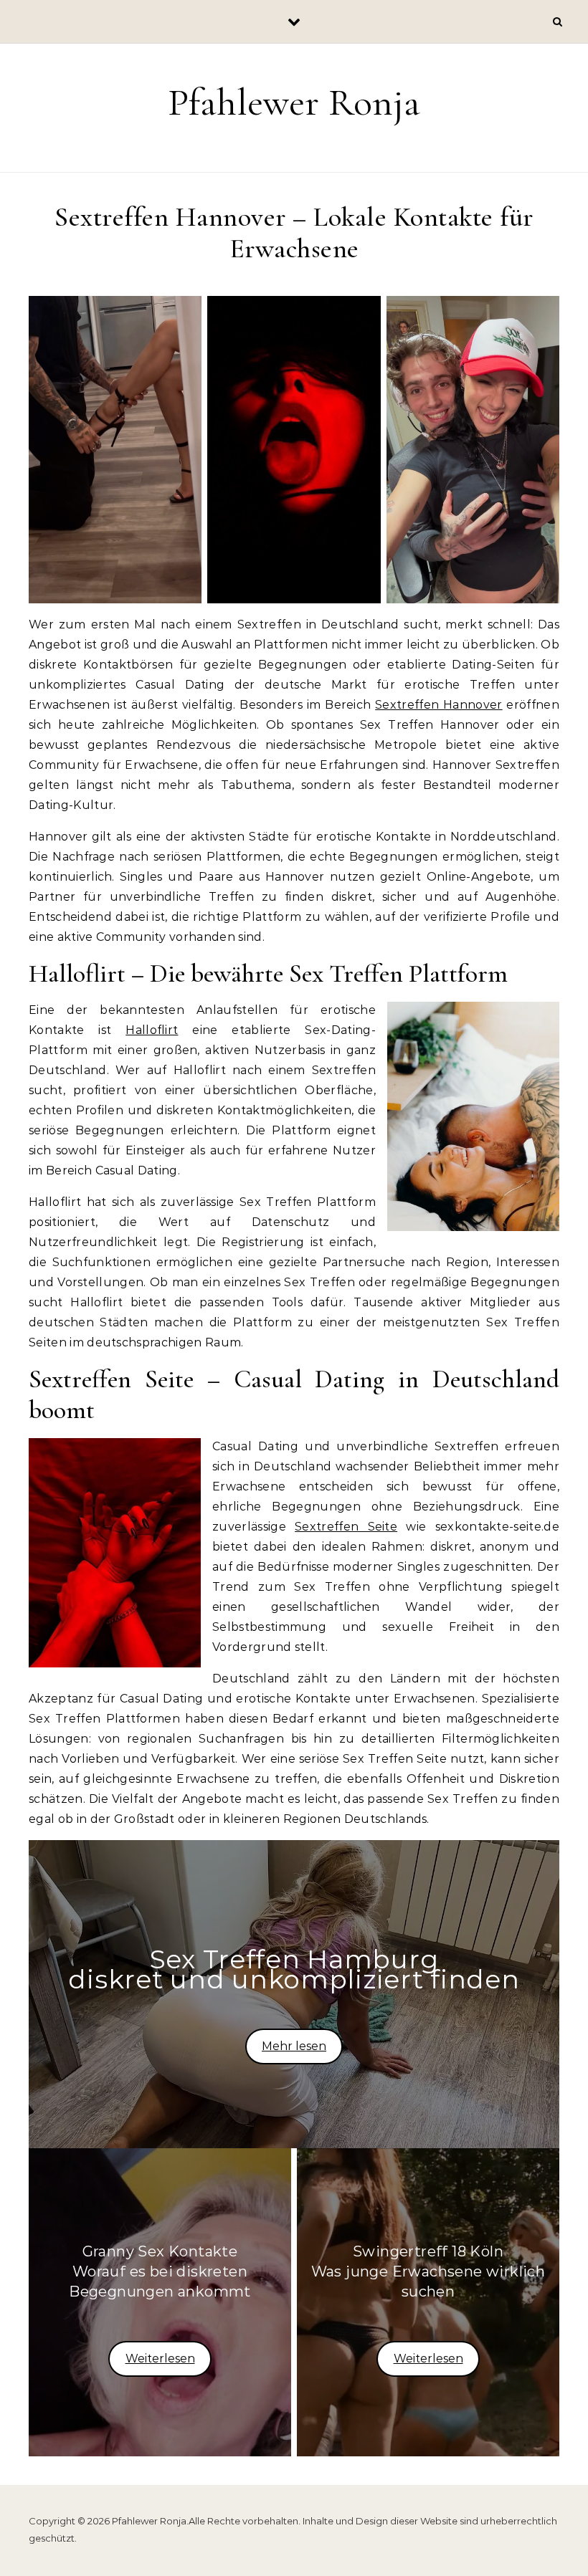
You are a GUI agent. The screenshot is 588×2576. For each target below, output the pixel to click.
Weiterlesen (160, 2359)
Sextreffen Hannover (439, 705)
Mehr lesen (294, 2046)
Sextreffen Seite (346, 1527)
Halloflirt (152, 1030)
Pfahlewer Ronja (294, 102)
